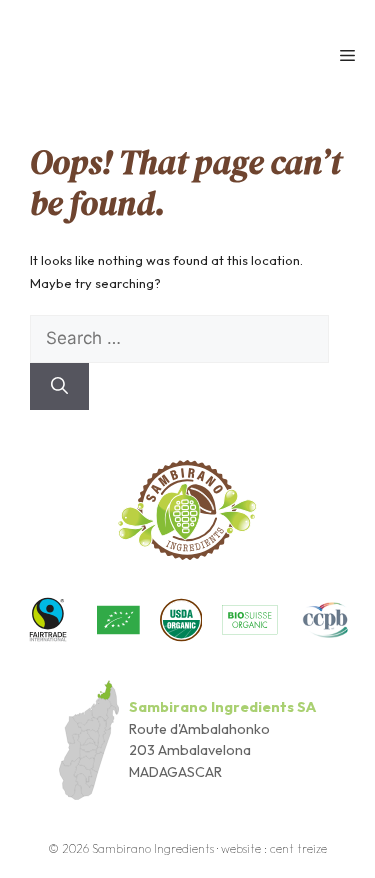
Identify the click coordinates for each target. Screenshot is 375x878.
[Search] (59, 387)
